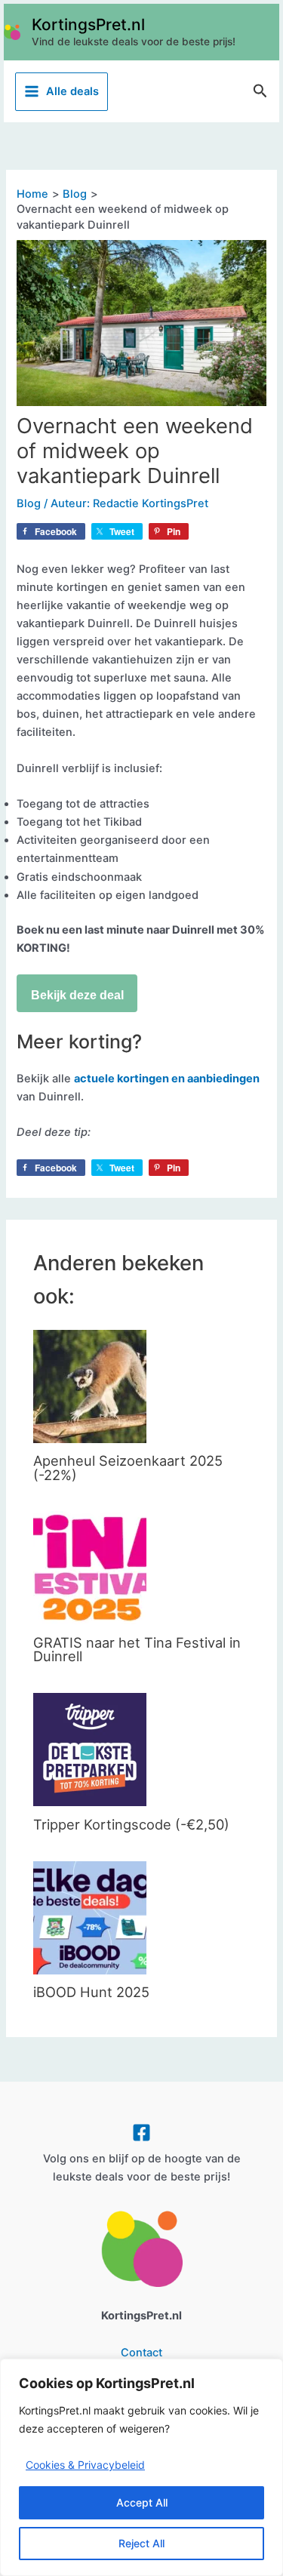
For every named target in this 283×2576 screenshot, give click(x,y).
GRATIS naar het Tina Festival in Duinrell (137, 1649)
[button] (260, 91)
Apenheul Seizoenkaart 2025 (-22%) (128, 1467)
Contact (141, 2353)
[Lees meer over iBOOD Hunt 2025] (90, 1916)
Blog (29, 503)
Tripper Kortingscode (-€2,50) (131, 1824)
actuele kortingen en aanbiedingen (167, 1079)
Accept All (142, 2502)
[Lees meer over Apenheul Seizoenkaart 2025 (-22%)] (90, 1386)
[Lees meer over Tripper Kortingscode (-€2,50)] (90, 1749)
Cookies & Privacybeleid (85, 2465)
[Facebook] (141, 2133)
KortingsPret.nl (88, 25)
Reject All (141, 2543)
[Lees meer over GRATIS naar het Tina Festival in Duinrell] (90, 1567)
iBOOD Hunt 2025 (91, 1992)
